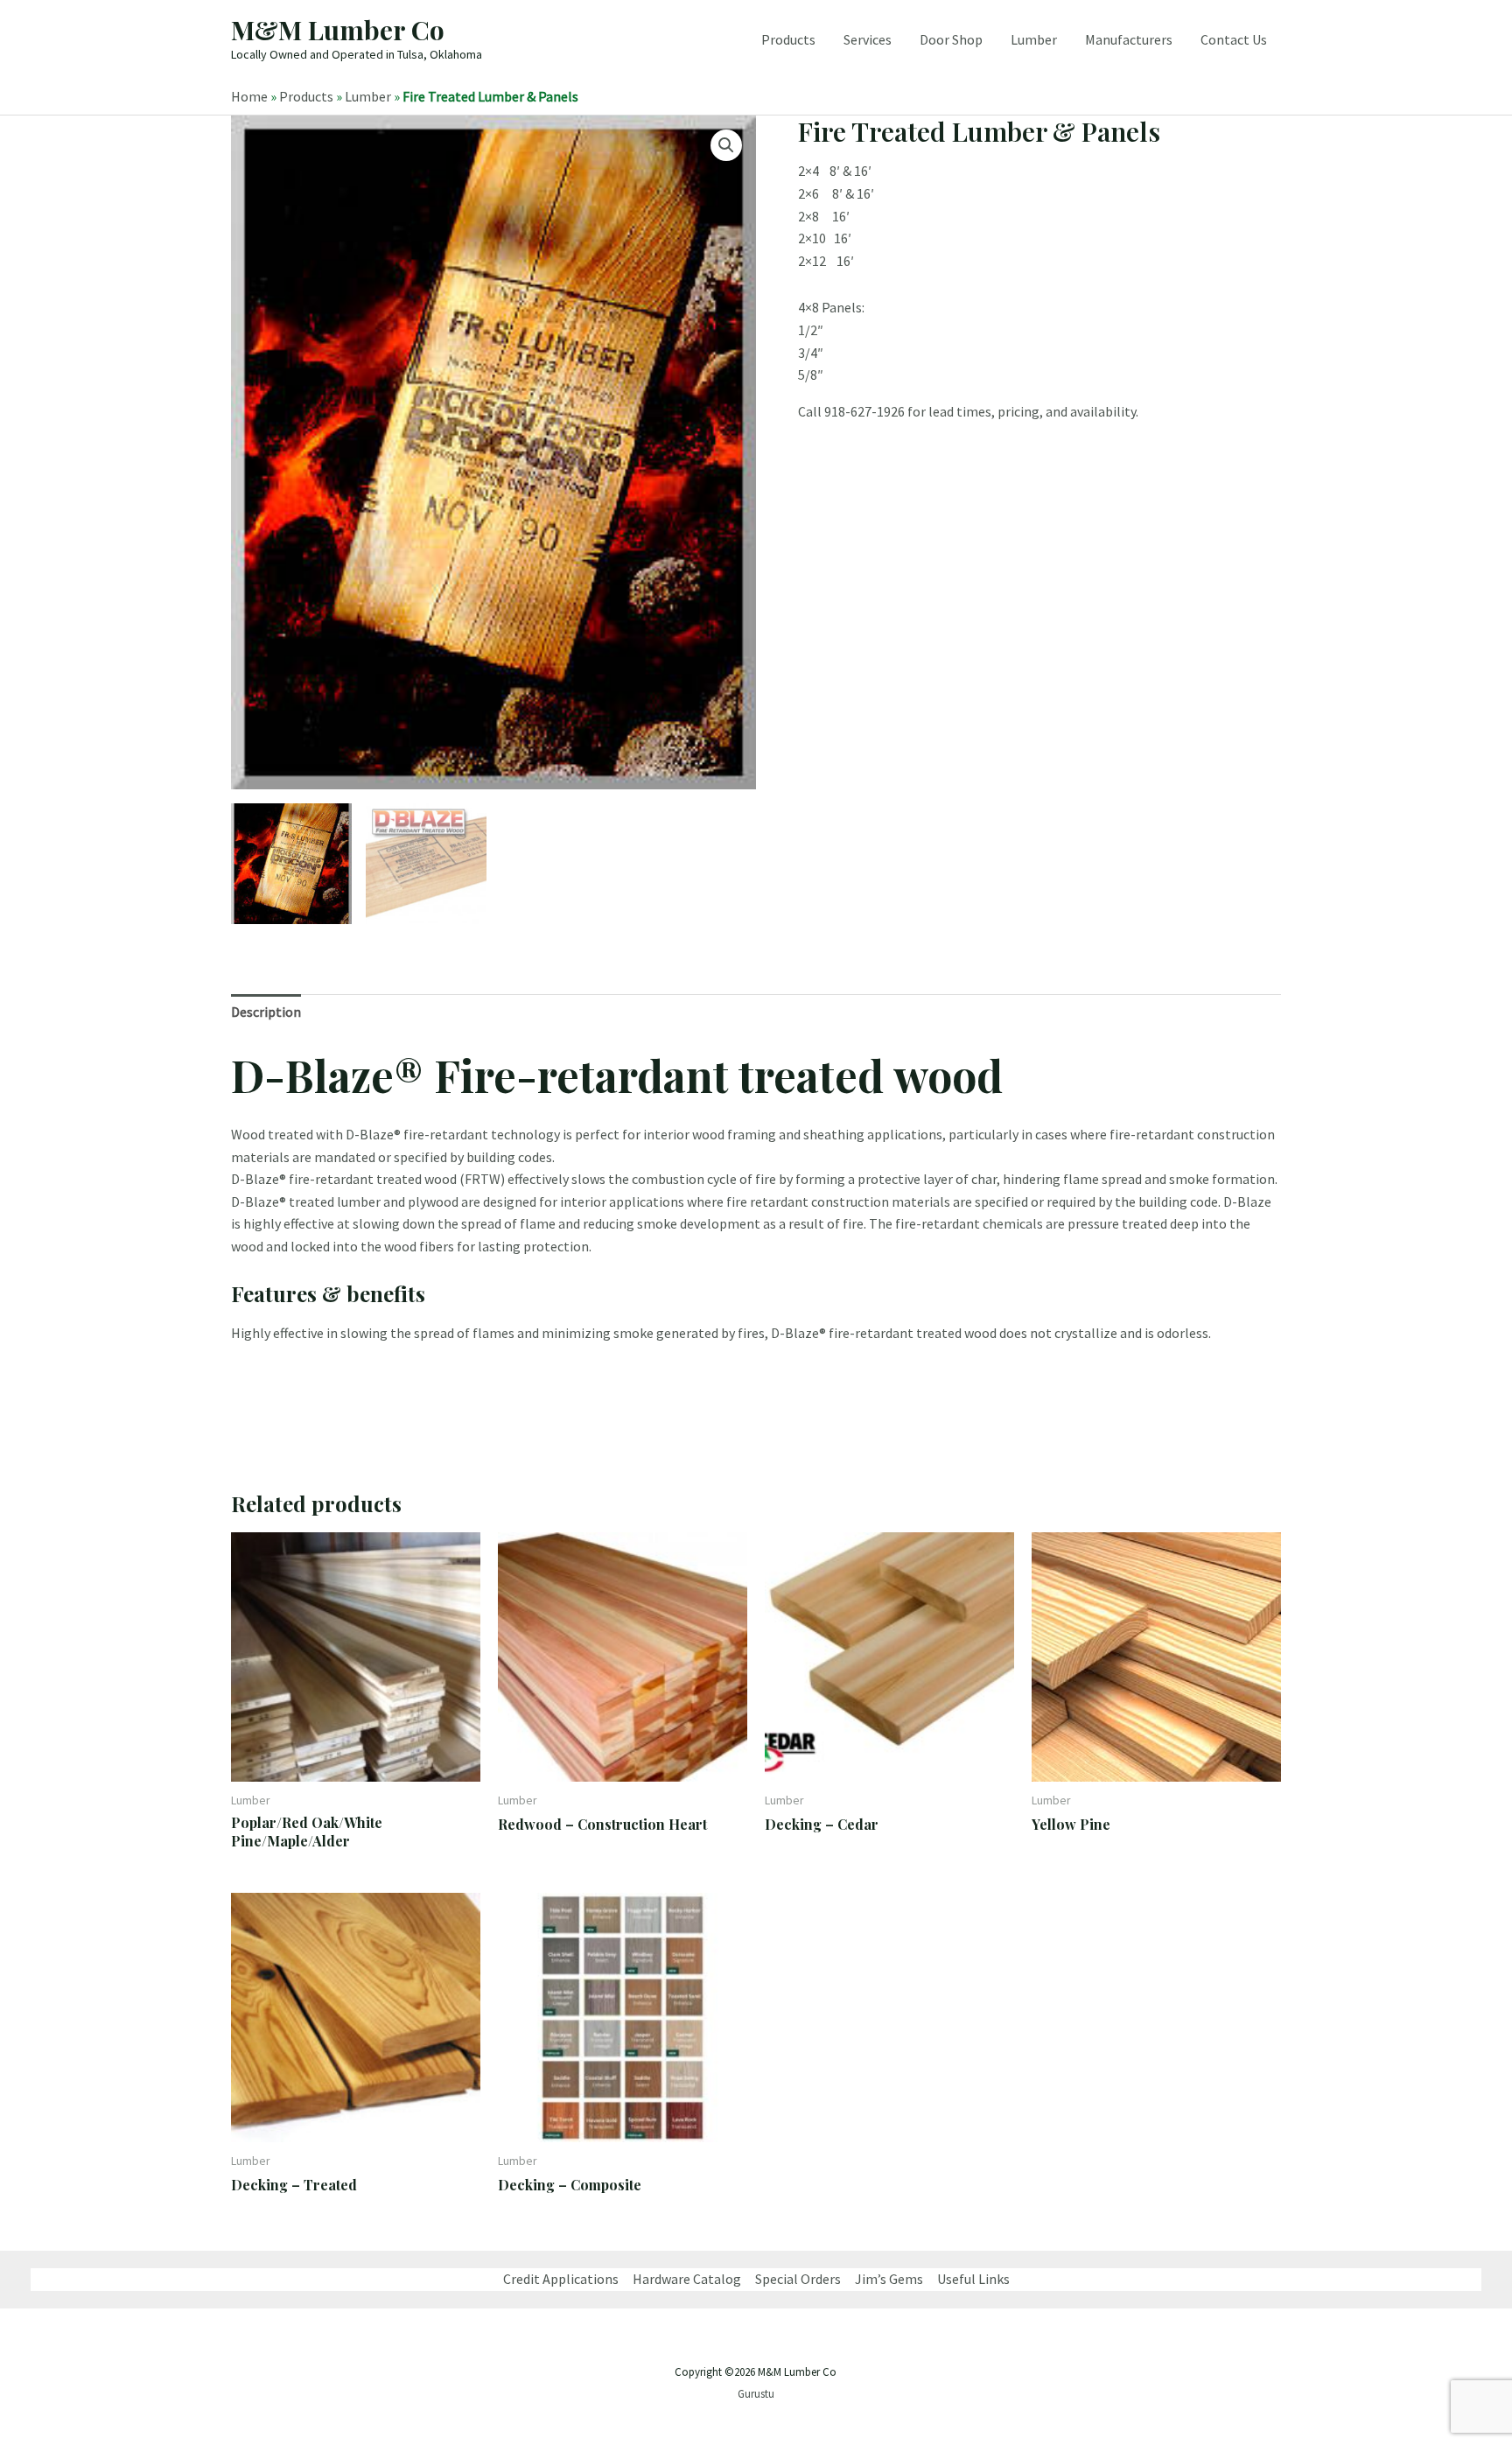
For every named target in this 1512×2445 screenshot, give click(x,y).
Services (868, 39)
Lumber (1034, 39)
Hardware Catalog (687, 2279)
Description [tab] (266, 1012)
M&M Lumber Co (338, 30)
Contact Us (1234, 39)
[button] (726, 145)
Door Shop (951, 39)
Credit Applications (561, 2279)
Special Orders (798, 2279)
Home (249, 96)
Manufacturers (1129, 39)
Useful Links (973, 2279)
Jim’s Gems (889, 2279)
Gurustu (756, 2394)
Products (788, 39)
